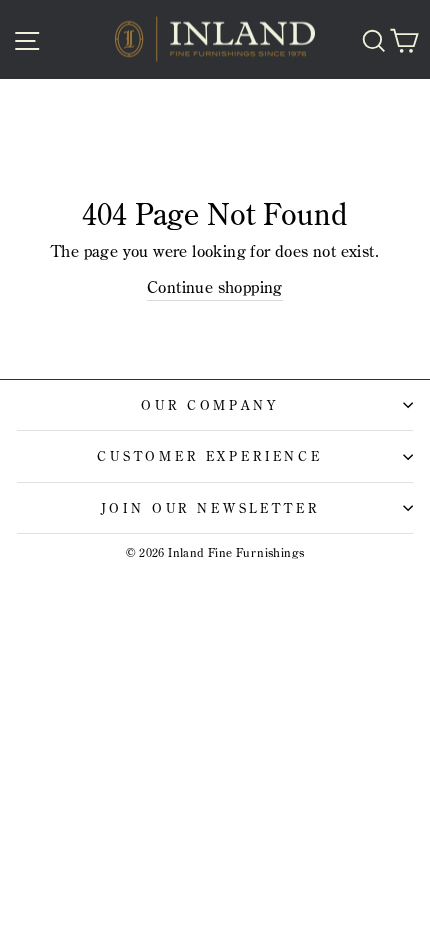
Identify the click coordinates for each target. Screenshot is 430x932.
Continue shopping (215, 287)
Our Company (209, 405)
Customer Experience (210, 456)
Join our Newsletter (210, 508)
